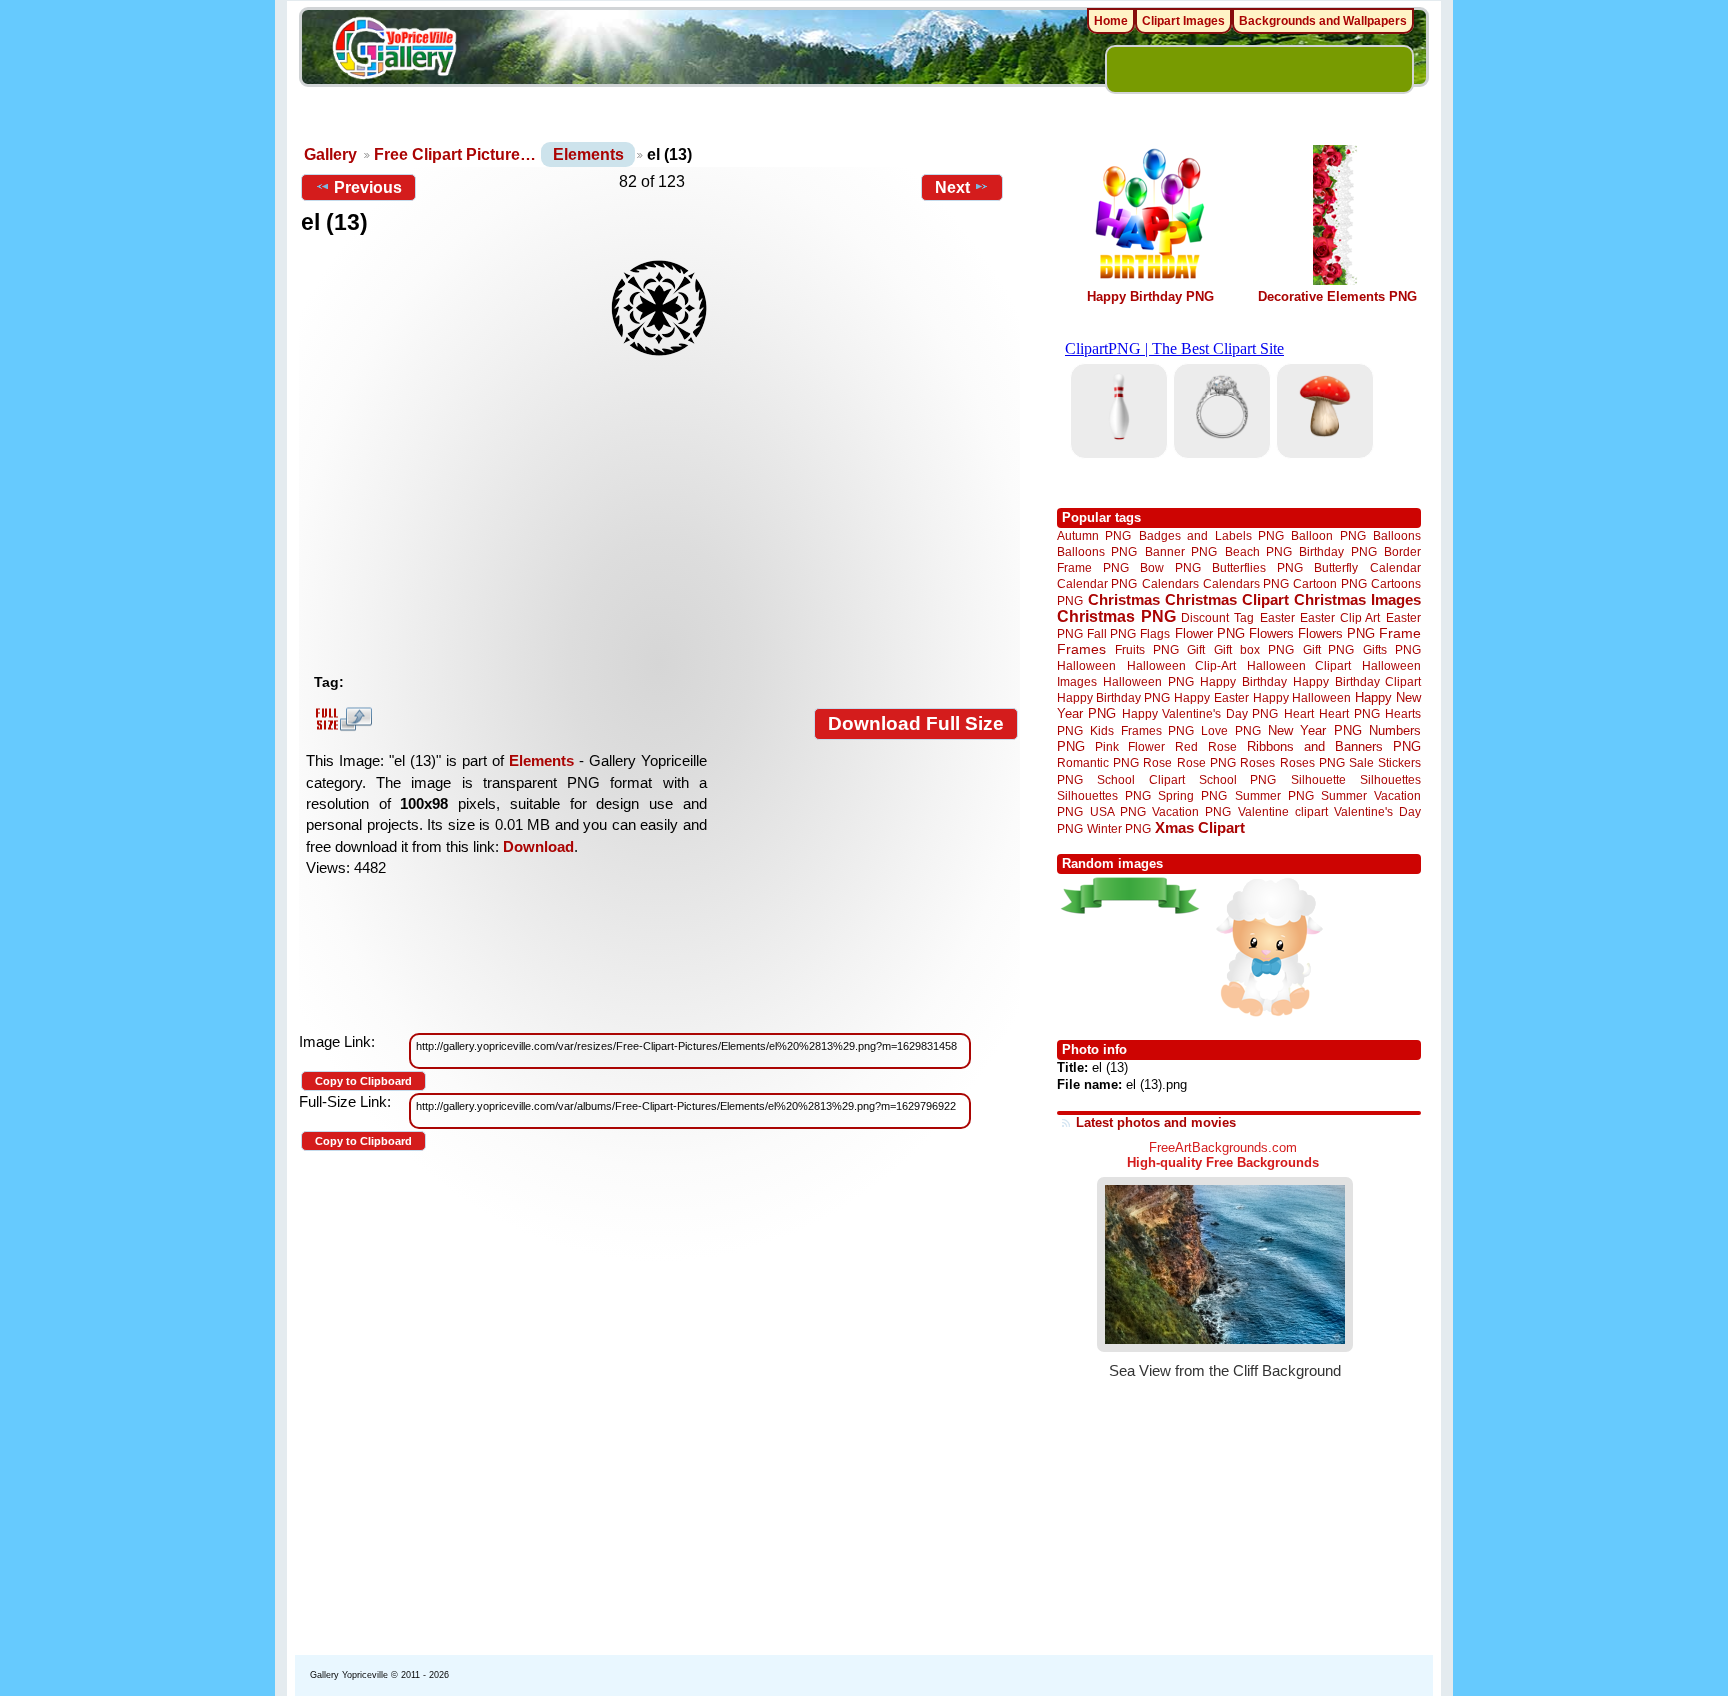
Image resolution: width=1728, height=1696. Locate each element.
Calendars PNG (1246, 583)
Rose (1157, 763)
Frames (1081, 649)
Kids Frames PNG (1142, 730)
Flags (1155, 633)
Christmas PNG (1116, 616)
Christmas (1124, 599)
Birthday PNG (1337, 551)
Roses (1257, 763)
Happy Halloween (1302, 697)
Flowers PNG (1336, 633)
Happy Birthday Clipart (1357, 681)
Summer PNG (1274, 795)
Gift (1196, 649)
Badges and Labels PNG (1211, 535)
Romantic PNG (1098, 763)
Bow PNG (1170, 567)
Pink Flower (1130, 746)
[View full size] (659, 308)
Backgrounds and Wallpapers (1323, 21)
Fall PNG (1111, 633)
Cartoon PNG (1329, 583)
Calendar (1395, 567)
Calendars (1170, 583)
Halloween (1086, 665)
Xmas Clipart (1200, 827)
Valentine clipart (1283, 811)
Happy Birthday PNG (1150, 296)
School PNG (1237, 779)
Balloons (1397, 535)
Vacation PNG (1191, 811)
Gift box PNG (1254, 649)
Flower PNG (1210, 633)
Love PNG (1230, 731)
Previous (368, 187)
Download (538, 846)
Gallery (330, 154)
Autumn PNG (1094, 535)
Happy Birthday (1243, 681)
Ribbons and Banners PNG (1334, 746)
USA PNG (1118, 811)
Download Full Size (916, 723)
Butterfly (1336, 567)
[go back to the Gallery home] (394, 51)
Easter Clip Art (1340, 617)
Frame (1400, 633)
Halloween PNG (1148, 681)
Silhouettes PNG (1104, 795)
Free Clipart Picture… (455, 154)
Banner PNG (1181, 551)
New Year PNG (1315, 730)
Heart (1299, 713)
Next (952, 187)
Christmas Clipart (1227, 599)
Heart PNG (1349, 713)
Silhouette (1318, 779)
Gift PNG (1329, 649)
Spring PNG (1192, 795)
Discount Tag (1217, 617)
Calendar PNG (1097, 583)
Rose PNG (1206, 763)
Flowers (1271, 633)
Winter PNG (1119, 828)
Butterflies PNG (1257, 567)
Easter (1277, 617)
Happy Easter (1211, 697)
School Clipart (1140, 779)
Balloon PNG (1328, 535)
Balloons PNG (1097, 551)
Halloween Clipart (1299, 665)
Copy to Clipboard (363, 1081)
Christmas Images (1357, 599)
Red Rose (1205, 746)
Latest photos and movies (1156, 1122)
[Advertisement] (664, 515)
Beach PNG (1258, 551)
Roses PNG (1312, 763)
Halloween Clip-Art (1182, 665)
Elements (588, 154)
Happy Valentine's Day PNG (1200, 714)
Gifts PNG (1392, 649)
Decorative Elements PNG (1337, 296)
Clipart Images (1183, 21)
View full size (341, 719)
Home (1111, 21)
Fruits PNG (1147, 649)
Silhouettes (1390, 779)
